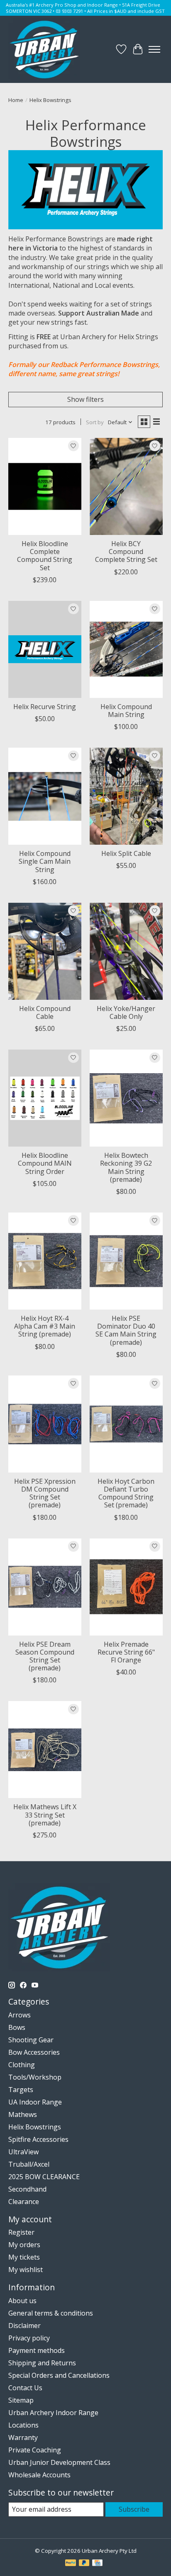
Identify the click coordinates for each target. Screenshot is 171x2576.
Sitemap (21, 2400)
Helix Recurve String (45, 707)
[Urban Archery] (44, 49)
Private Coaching (35, 2450)
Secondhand (27, 2189)
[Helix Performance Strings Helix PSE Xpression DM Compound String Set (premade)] (45, 1424)
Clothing (22, 2065)
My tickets (24, 2257)
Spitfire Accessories (38, 2139)
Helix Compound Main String (126, 711)
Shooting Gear (31, 2040)
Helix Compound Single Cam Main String (45, 861)
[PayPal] (71, 2564)
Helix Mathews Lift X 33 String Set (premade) (45, 1815)
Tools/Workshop (35, 2077)
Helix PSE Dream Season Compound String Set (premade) (45, 1656)
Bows (17, 2027)
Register (21, 2232)
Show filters (85, 399)
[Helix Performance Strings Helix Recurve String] (45, 649)
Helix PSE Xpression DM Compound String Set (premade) (45, 1493)
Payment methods (37, 2350)
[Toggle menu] (154, 49)
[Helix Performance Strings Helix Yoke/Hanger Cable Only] (126, 951)
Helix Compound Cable (45, 1012)
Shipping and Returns (42, 2363)
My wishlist (26, 2270)
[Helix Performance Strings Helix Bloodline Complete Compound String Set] (45, 486)
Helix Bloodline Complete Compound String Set (45, 556)
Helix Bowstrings (35, 2127)
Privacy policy (29, 2338)
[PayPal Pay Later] (84, 2564)
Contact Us (25, 2388)
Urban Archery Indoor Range (53, 2413)
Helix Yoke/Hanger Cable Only (126, 1012)
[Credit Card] (97, 2564)
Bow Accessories (34, 2052)
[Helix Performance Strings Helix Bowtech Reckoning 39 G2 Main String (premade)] (126, 1098)
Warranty (23, 2437)
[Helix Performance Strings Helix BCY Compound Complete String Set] (126, 486)
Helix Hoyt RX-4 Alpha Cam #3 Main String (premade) (45, 1326)
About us (22, 2301)
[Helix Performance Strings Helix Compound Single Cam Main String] (45, 796)
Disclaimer (24, 2326)
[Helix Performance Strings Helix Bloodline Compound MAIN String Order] (45, 1098)
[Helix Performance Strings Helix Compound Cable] (45, 951)
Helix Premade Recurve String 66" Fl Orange (126, 1652)
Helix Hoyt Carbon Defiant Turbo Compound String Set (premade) (126, 1493)
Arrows (20, 2015)
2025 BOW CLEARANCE (44, 2177)
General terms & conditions (51, 2313)
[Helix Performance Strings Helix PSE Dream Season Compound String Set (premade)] (45, 1587)
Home (16, 100)
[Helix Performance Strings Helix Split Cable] (126, 796)
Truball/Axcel (29, 2164)
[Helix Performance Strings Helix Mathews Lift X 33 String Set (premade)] (45, 1750)
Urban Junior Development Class (59, 2462)
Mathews (23, 2114)
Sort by (95, 422)
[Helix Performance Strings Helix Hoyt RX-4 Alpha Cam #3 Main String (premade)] (45, 1261)
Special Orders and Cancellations (59, 2375)
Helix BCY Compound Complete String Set (126, 552)
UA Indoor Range (35, 2102)
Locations (23, 2425)
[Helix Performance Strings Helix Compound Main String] (126, 649)
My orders (24, 2245)
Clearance (24, 2202)
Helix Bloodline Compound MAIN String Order (45, 1163)
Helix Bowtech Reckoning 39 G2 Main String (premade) (126, 1167)
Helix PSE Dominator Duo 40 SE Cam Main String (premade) (126, 1330)
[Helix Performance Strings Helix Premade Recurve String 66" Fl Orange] (126, 1587)
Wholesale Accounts (39, 2475)
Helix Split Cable (126, 853)
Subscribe (134, 2509)
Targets (21, 2090)
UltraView (23, 2152)
